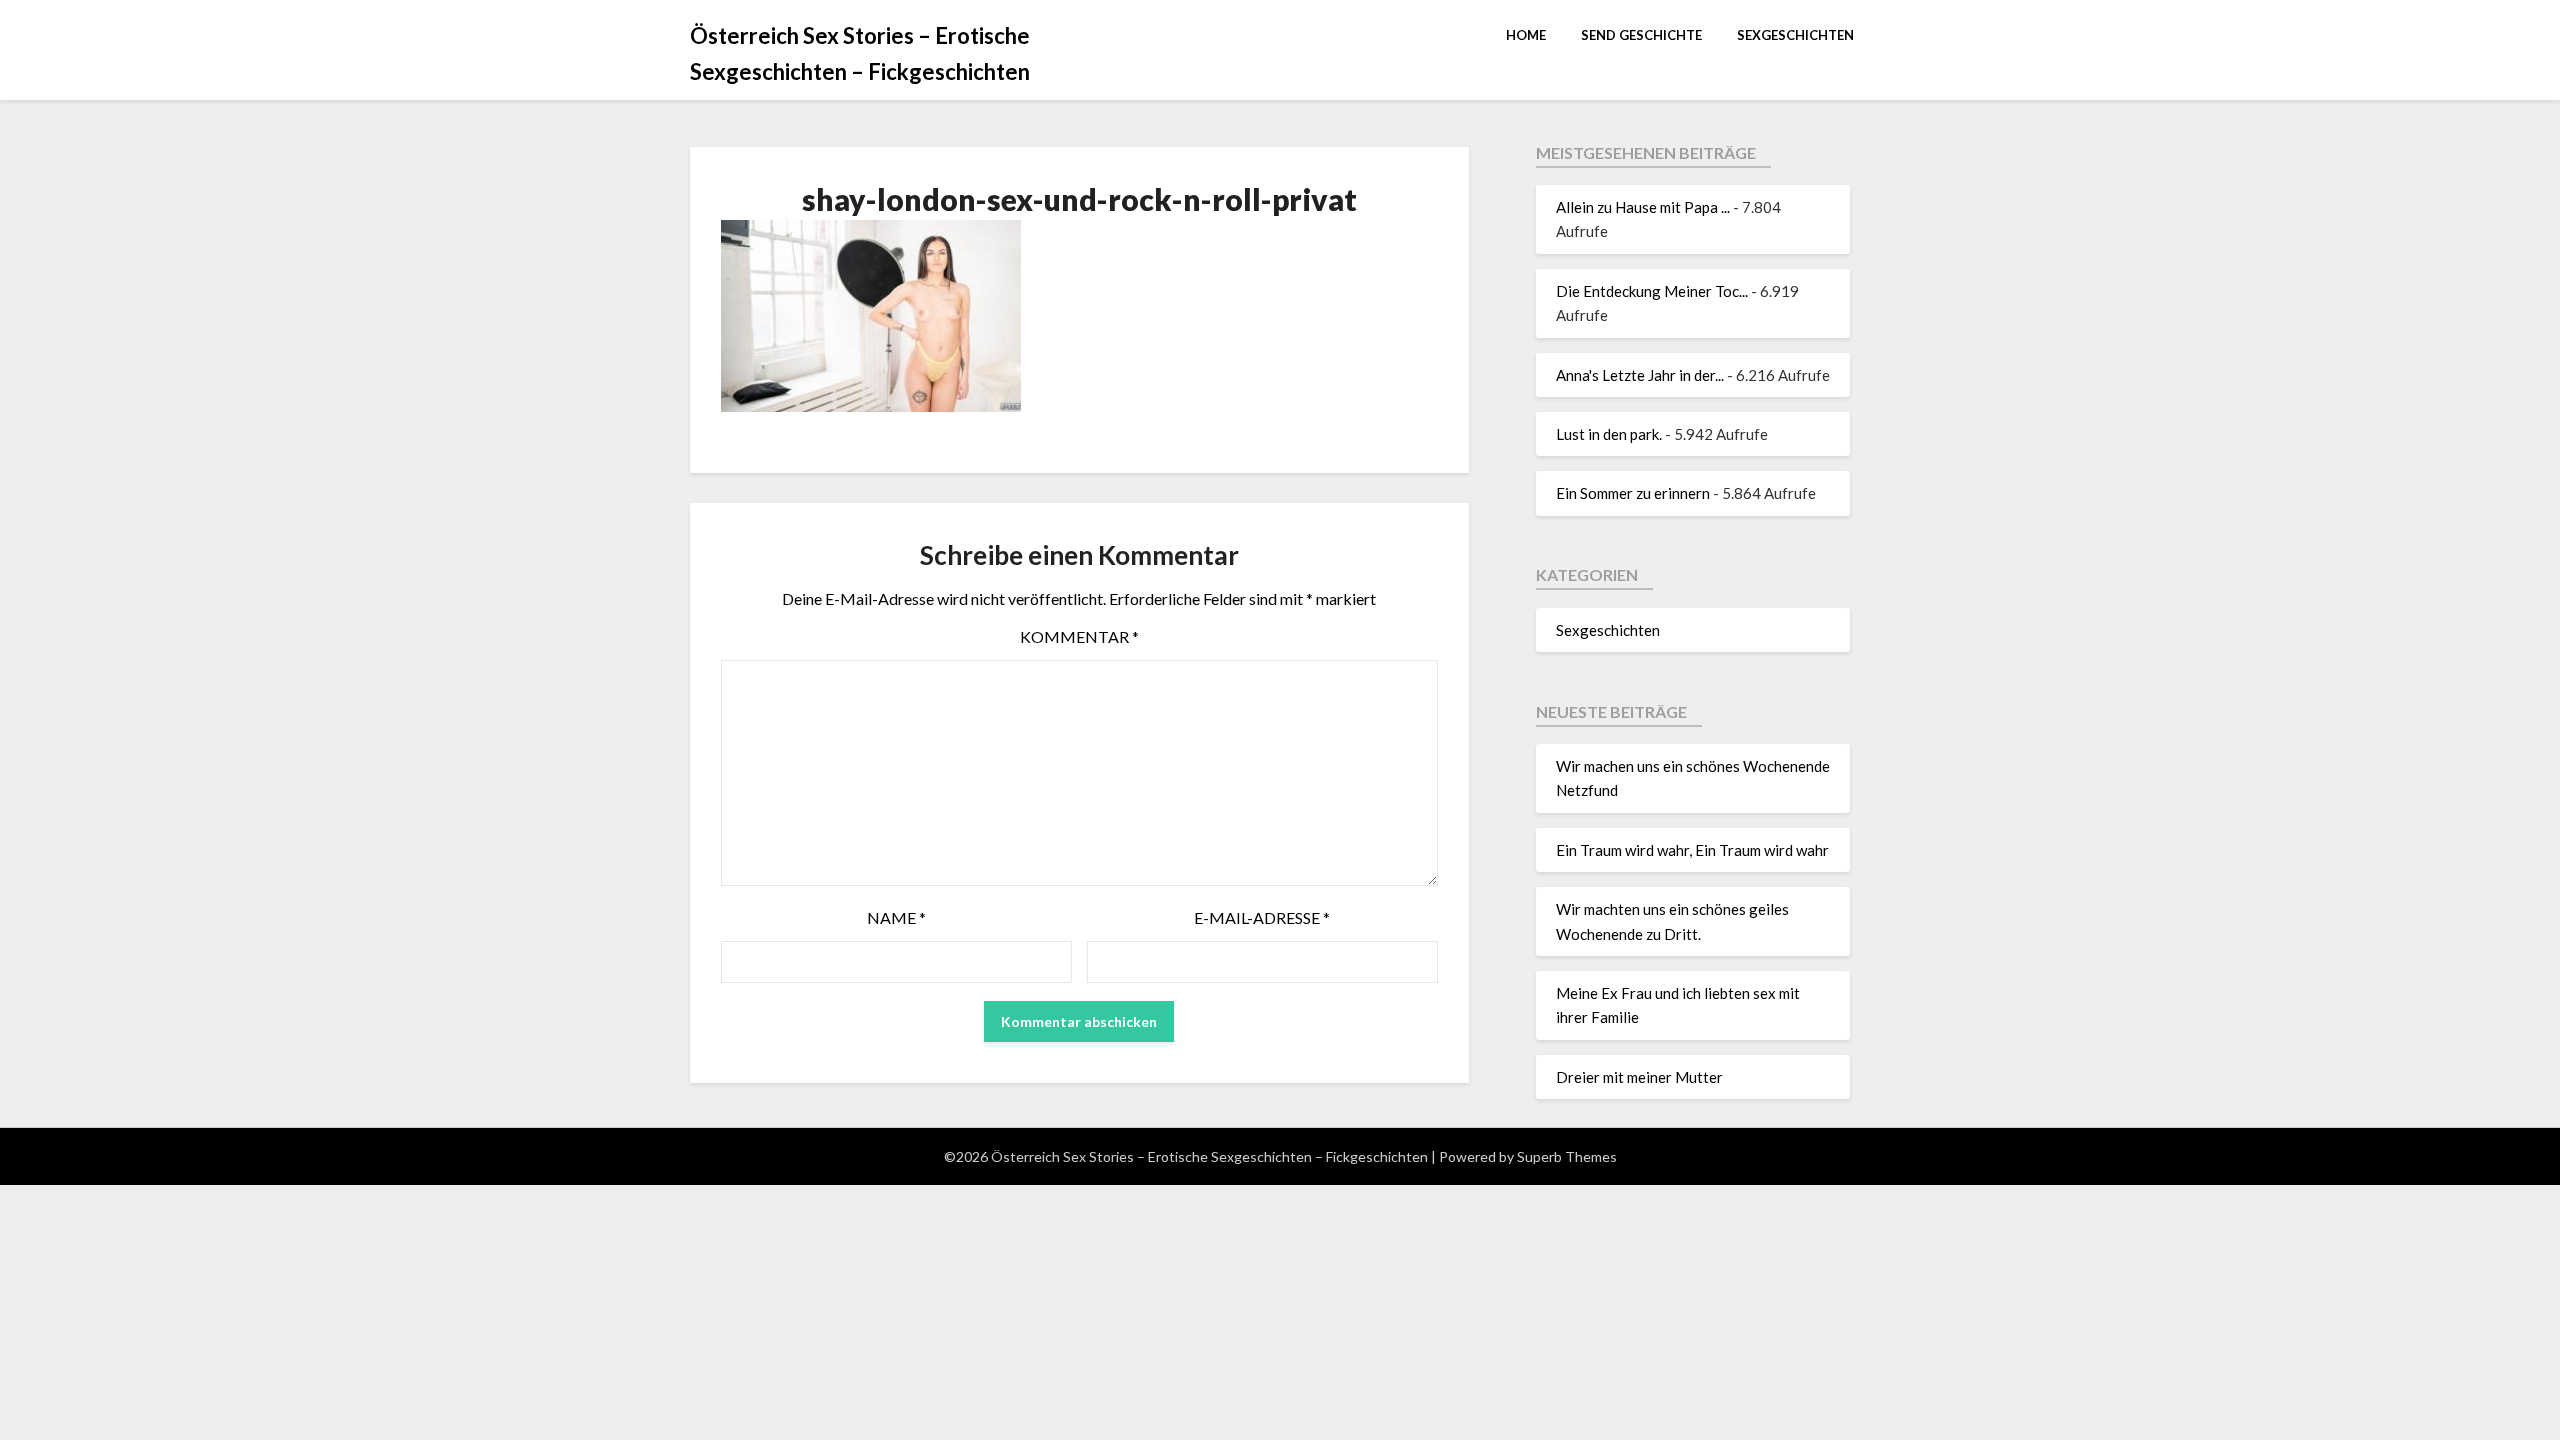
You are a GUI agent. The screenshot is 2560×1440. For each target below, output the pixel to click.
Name (896, 917)
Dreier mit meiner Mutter (1639, 1077)
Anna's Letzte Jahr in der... (1640, 375)
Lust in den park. (1609, 434)
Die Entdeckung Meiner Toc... (1652, 291)
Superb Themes (1567, 1156)
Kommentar (1079, 636)
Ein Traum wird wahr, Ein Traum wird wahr (1692, 850)
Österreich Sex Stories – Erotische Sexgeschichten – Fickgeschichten (860, 53)
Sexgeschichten (1795, 35)
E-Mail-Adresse (1262, 917)
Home (1526, 35)
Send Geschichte (1641, 35)
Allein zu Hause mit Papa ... (1643, 207)
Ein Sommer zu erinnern (1633, 493)
